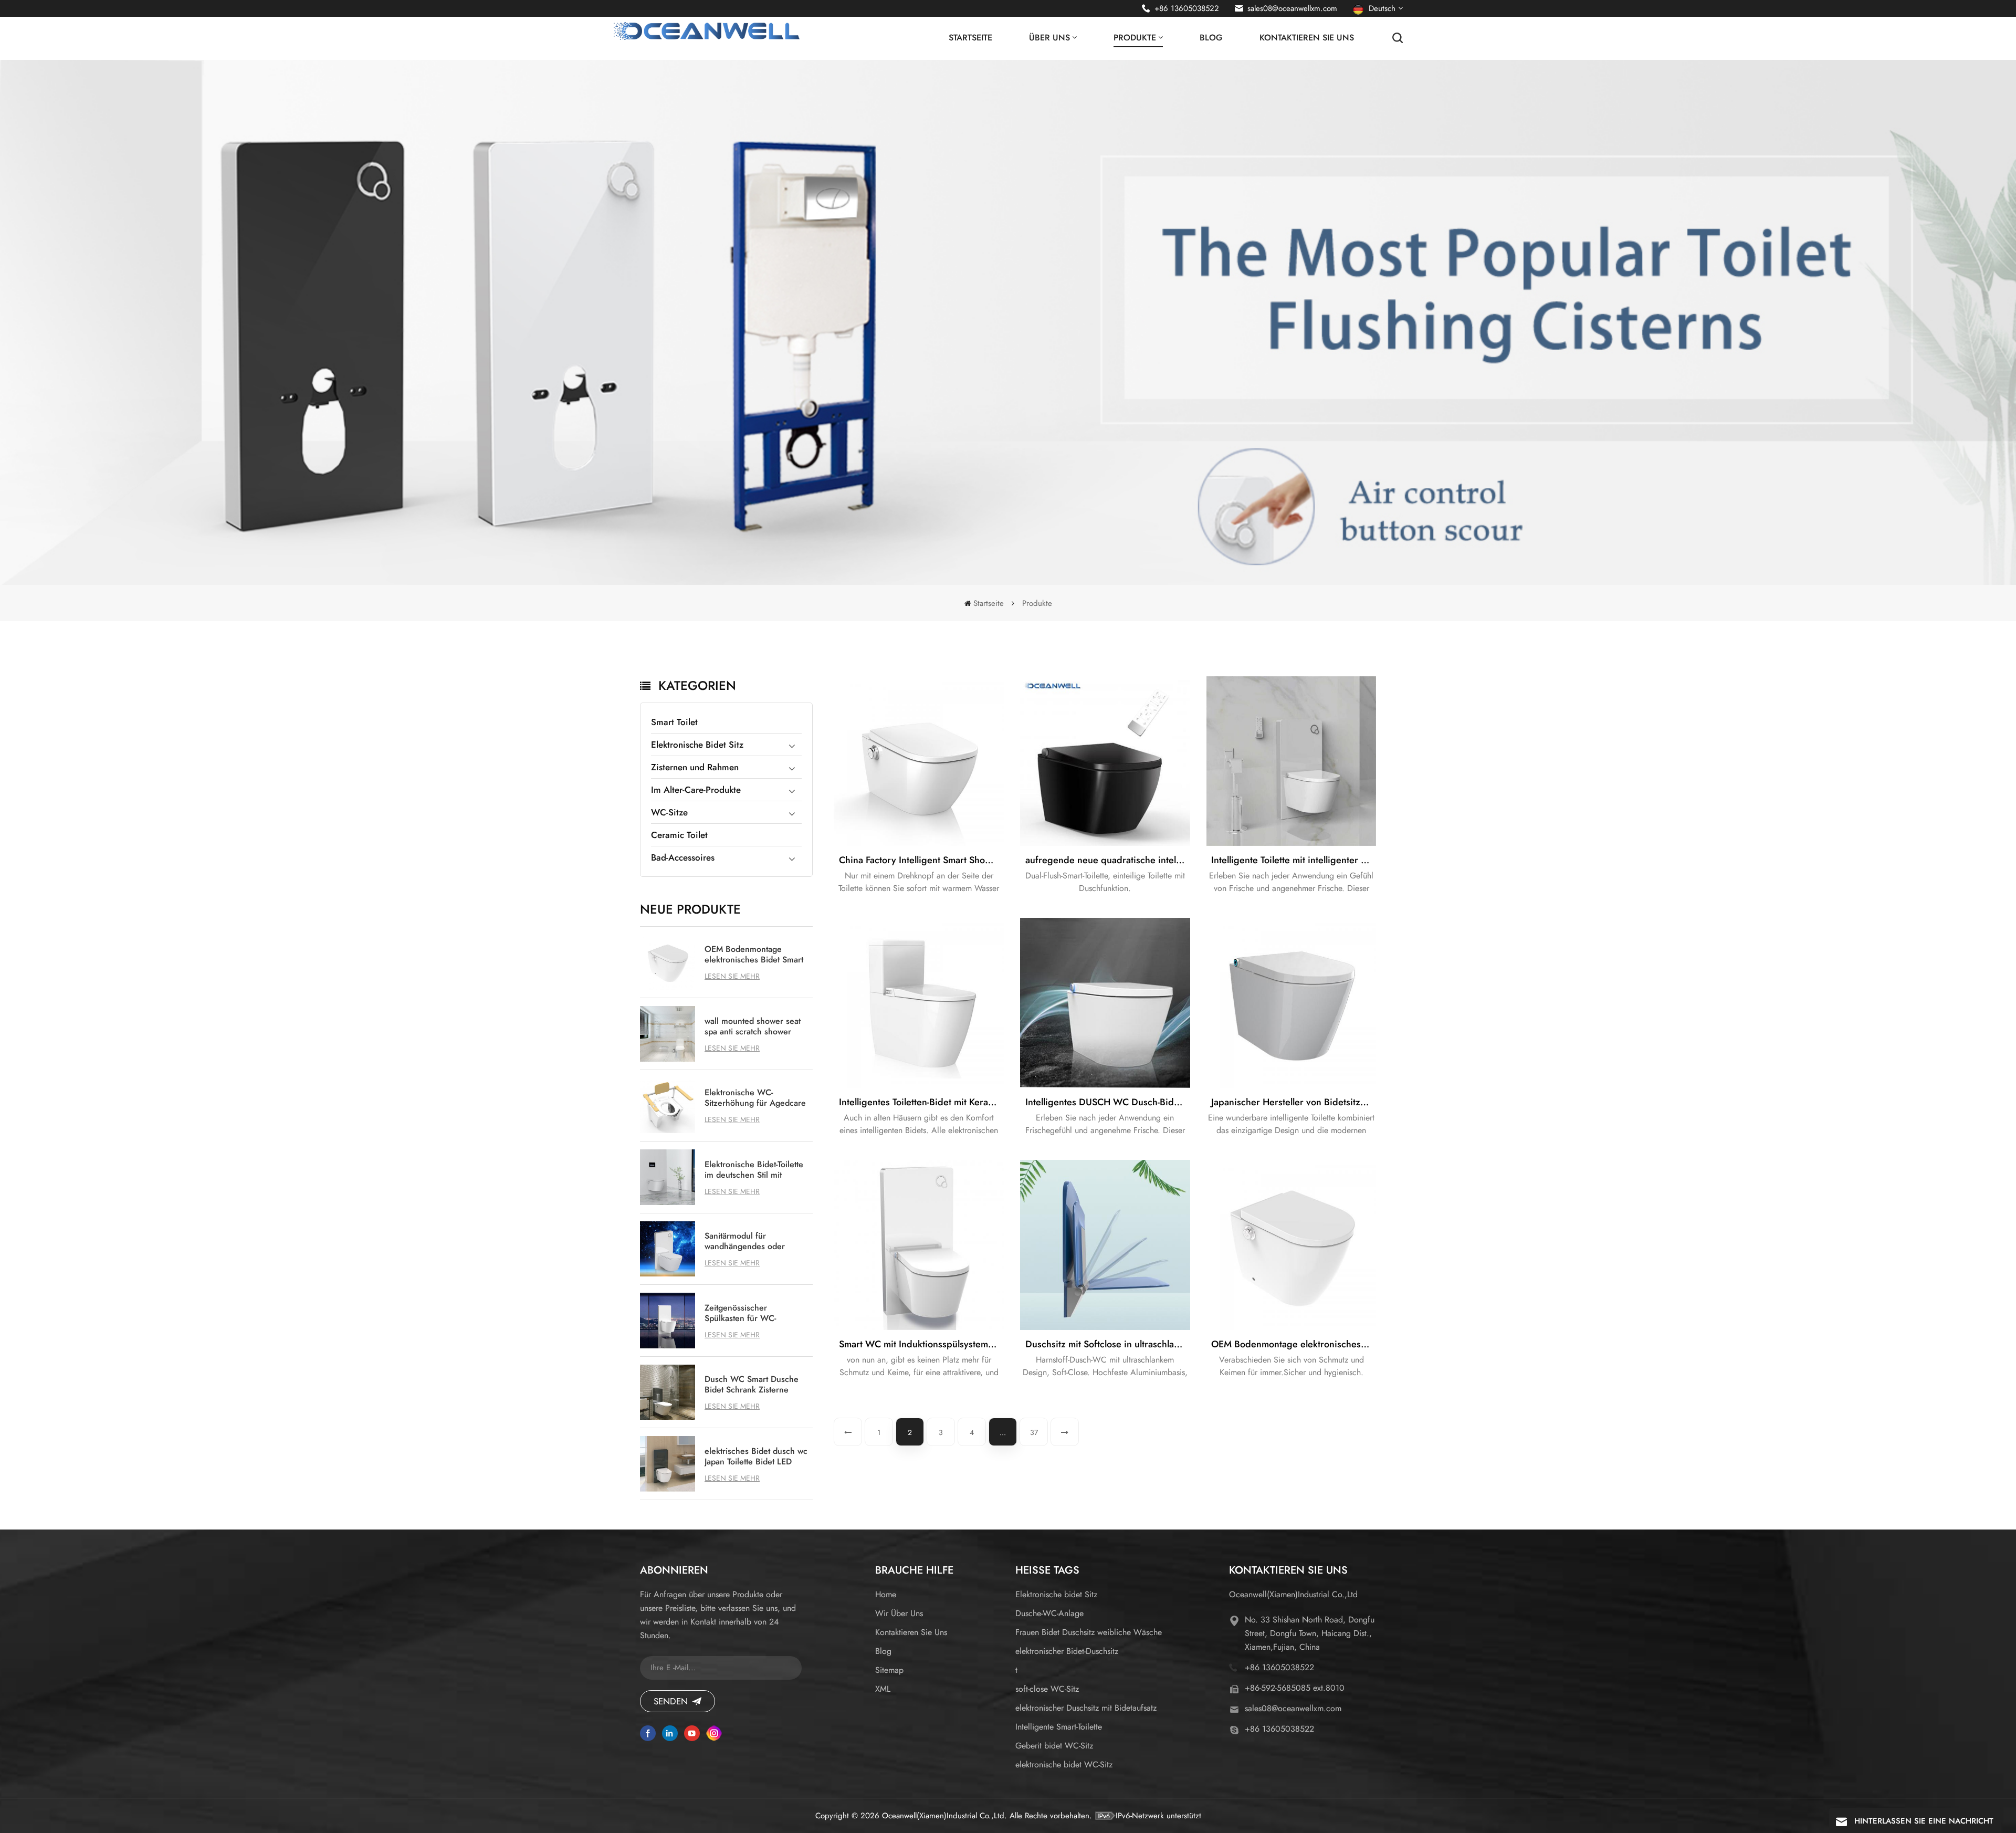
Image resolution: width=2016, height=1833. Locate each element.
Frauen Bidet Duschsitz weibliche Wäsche (1089, 1632)
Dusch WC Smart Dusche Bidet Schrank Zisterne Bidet (752, 1385)
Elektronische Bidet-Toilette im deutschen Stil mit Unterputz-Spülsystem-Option (754, 1170)
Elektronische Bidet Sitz (697, 745)
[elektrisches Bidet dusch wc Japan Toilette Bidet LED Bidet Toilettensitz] (668, 1464)
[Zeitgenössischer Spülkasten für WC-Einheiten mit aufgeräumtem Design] (668, 1321)
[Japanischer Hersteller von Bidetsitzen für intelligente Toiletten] (1291, 1003)
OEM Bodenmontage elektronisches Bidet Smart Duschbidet (754, 955)
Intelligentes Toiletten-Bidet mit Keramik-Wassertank (921, 1102)
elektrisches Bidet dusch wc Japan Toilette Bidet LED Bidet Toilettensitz (756, 1457)
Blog (1211, 38)
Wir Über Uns (899, 1613)
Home (886, 1594)
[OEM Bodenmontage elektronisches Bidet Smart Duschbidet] (668, 962)
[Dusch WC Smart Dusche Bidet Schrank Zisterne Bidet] (668, 1392)
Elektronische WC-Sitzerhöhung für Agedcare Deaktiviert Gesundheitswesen (755, 1098)
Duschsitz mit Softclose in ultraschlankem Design (1108, 1344)
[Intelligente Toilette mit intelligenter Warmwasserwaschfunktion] (1291, 761)
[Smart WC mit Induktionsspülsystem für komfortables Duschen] (919, 1245)
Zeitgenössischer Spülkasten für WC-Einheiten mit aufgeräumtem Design (745, 1313)
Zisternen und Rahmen (695, 767)
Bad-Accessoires (683, 857)
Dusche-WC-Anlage (1049, 1613)
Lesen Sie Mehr (732, 976)
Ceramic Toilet (679, 835)
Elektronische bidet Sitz (1056, 1594)
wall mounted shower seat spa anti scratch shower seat (753, 1027)
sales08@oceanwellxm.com (1292, 8)
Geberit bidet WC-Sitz (1054, 1746)
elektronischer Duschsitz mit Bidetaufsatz (1086, 1708)
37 (1034, 1432)
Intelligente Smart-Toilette (1059, 1727)
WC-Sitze (669, 812)
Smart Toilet (674, 722)
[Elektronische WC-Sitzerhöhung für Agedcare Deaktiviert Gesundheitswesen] (668, 1106)
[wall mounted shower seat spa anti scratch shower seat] (668, 1034)
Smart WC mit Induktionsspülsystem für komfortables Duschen (921, 1344)
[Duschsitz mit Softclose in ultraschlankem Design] (1105, 1245)
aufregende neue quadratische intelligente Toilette (1108, 860)
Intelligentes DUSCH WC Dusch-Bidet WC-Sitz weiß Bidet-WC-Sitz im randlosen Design (1108, 1102)
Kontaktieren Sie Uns (1307, 38)
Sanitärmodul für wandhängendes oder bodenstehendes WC (745, 1241)
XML (883, 1689)
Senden (671, 1701)
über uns (1049, 38)
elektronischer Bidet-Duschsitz (1067, 1651)
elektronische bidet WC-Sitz (1064, 1764)
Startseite (970, 38)
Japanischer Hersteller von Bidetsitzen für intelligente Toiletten (1294, 1102)
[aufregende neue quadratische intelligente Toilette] (1105, 761)
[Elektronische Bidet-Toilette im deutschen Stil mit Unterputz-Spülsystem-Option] (668, 1177)
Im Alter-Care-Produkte (696, 790)
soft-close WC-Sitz (1047, 1689)
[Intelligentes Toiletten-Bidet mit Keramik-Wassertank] (919, 1003)
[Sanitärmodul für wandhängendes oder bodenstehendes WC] (668, 1249)
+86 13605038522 (1187, 8)
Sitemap (889, 1670)
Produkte (1135, 38)
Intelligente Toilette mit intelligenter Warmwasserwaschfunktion (1294, 860)
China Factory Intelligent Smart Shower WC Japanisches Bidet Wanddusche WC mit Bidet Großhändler (921, 860)
